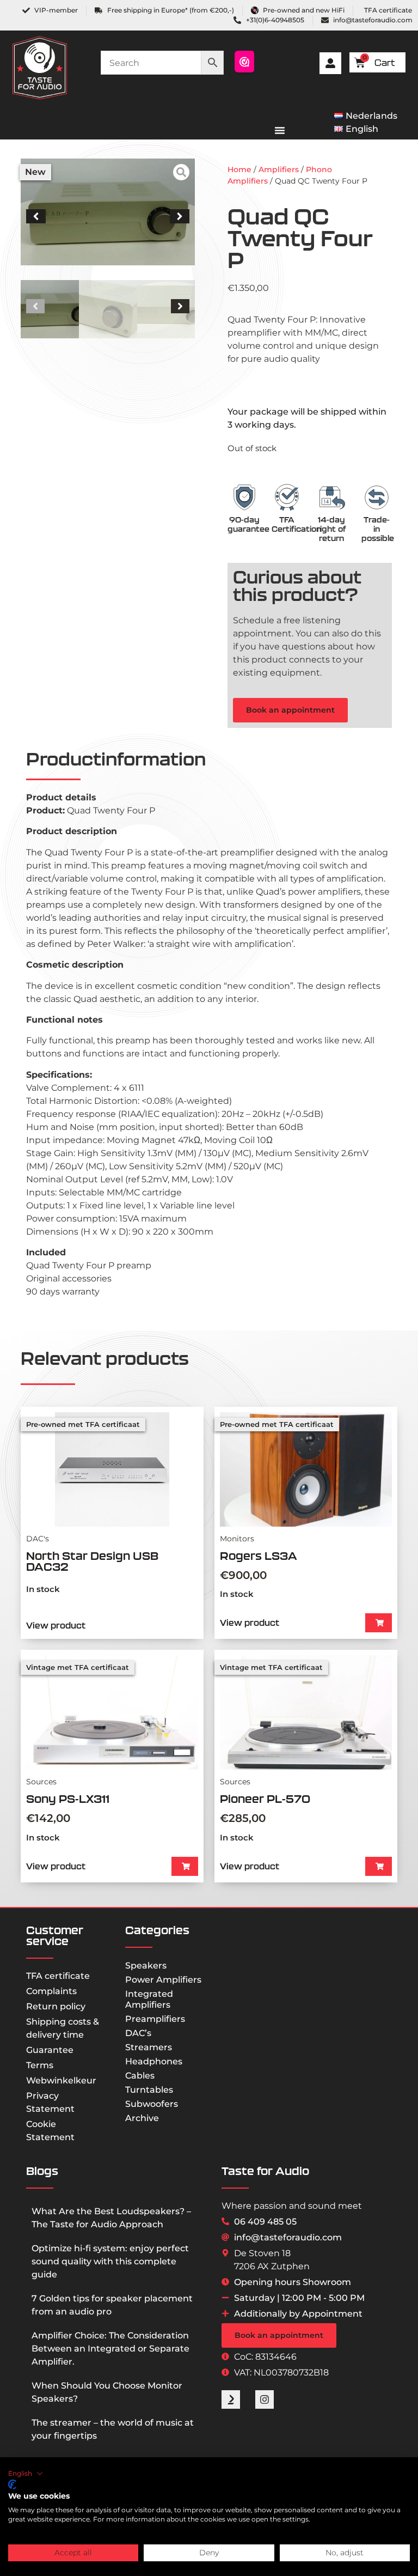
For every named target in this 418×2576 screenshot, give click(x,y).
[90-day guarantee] (244, 497)
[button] (36, 216)
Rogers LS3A (259, 1556)
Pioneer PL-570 (265, 1799)
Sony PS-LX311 (68, 1799)
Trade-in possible (378, 529)
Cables (140, 2076)
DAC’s (138, 2033)
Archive (142, 2118)
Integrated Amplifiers (149, 1999)
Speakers (146, 1966)
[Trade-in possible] (377, 497)
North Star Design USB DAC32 (92, 1561)
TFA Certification (296, 524)
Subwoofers (152, 2104)
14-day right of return (331, 529)
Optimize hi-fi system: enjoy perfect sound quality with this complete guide (110, 2261)
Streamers (149, 2047)
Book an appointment (290, 710)
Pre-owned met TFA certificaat (83, 1424)
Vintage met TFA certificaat (78, 1667)
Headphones (154, 2061)
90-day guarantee (248, 524)
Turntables (149, 2090)
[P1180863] (108, 212)
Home (239, 169)
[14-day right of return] (331, 497)
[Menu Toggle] (280, 130)
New (35, 172)
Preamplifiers (155, 2019)
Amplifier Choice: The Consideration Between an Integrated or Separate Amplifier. (110, 2349)
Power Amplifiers (163, 1980)
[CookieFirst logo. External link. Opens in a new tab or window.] (12, 2484)
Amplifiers (279, 169)
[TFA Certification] (287, 497)
